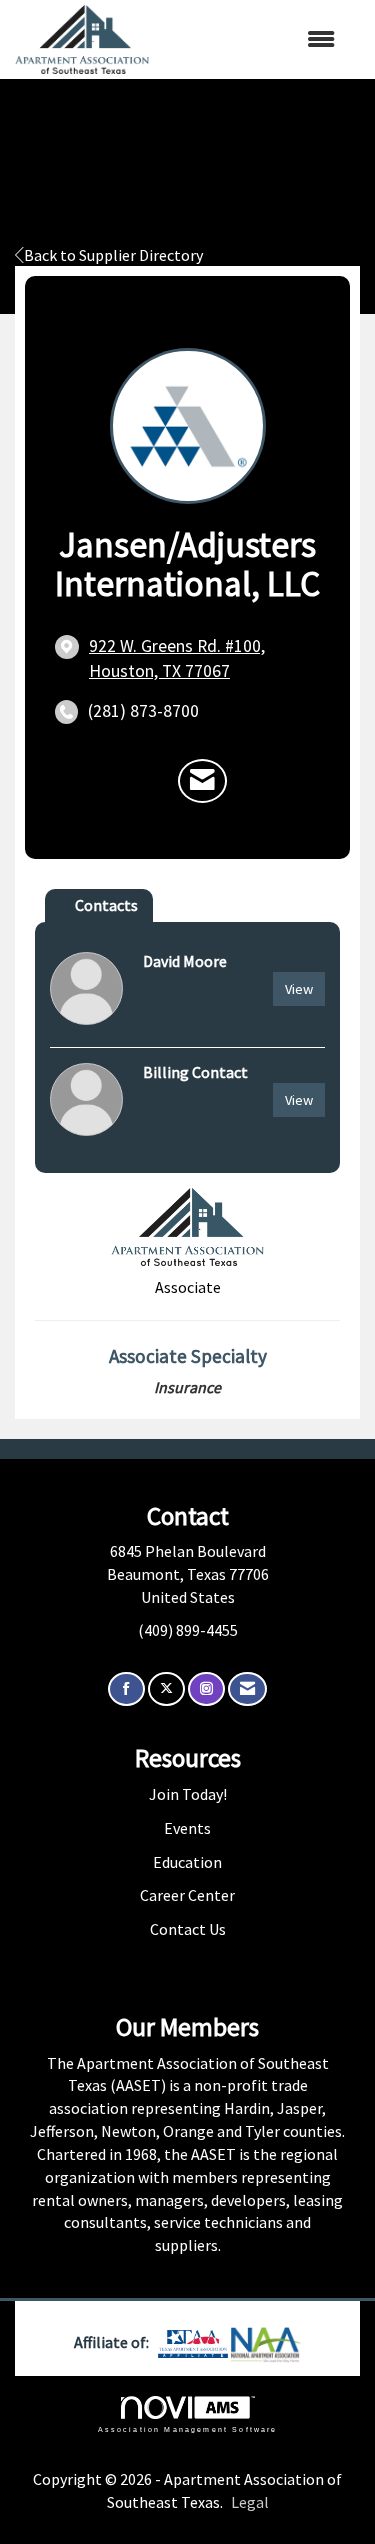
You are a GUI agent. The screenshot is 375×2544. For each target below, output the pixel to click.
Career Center (187, 1895)
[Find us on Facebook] (126, 1689)
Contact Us (188, 1929)
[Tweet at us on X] (166, 1689)
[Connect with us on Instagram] (206, 1689)
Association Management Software (188, 2429)
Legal (250, 2502)
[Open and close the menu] (252, 39)
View (299, 989)
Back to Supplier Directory (113, 255)
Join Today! (188, 1794)
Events (187, 1828)
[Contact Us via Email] (247, 1689)
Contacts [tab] (106, 905)
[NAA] (266, 2342)
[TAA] (194, 2342)
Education (187, 1862)
